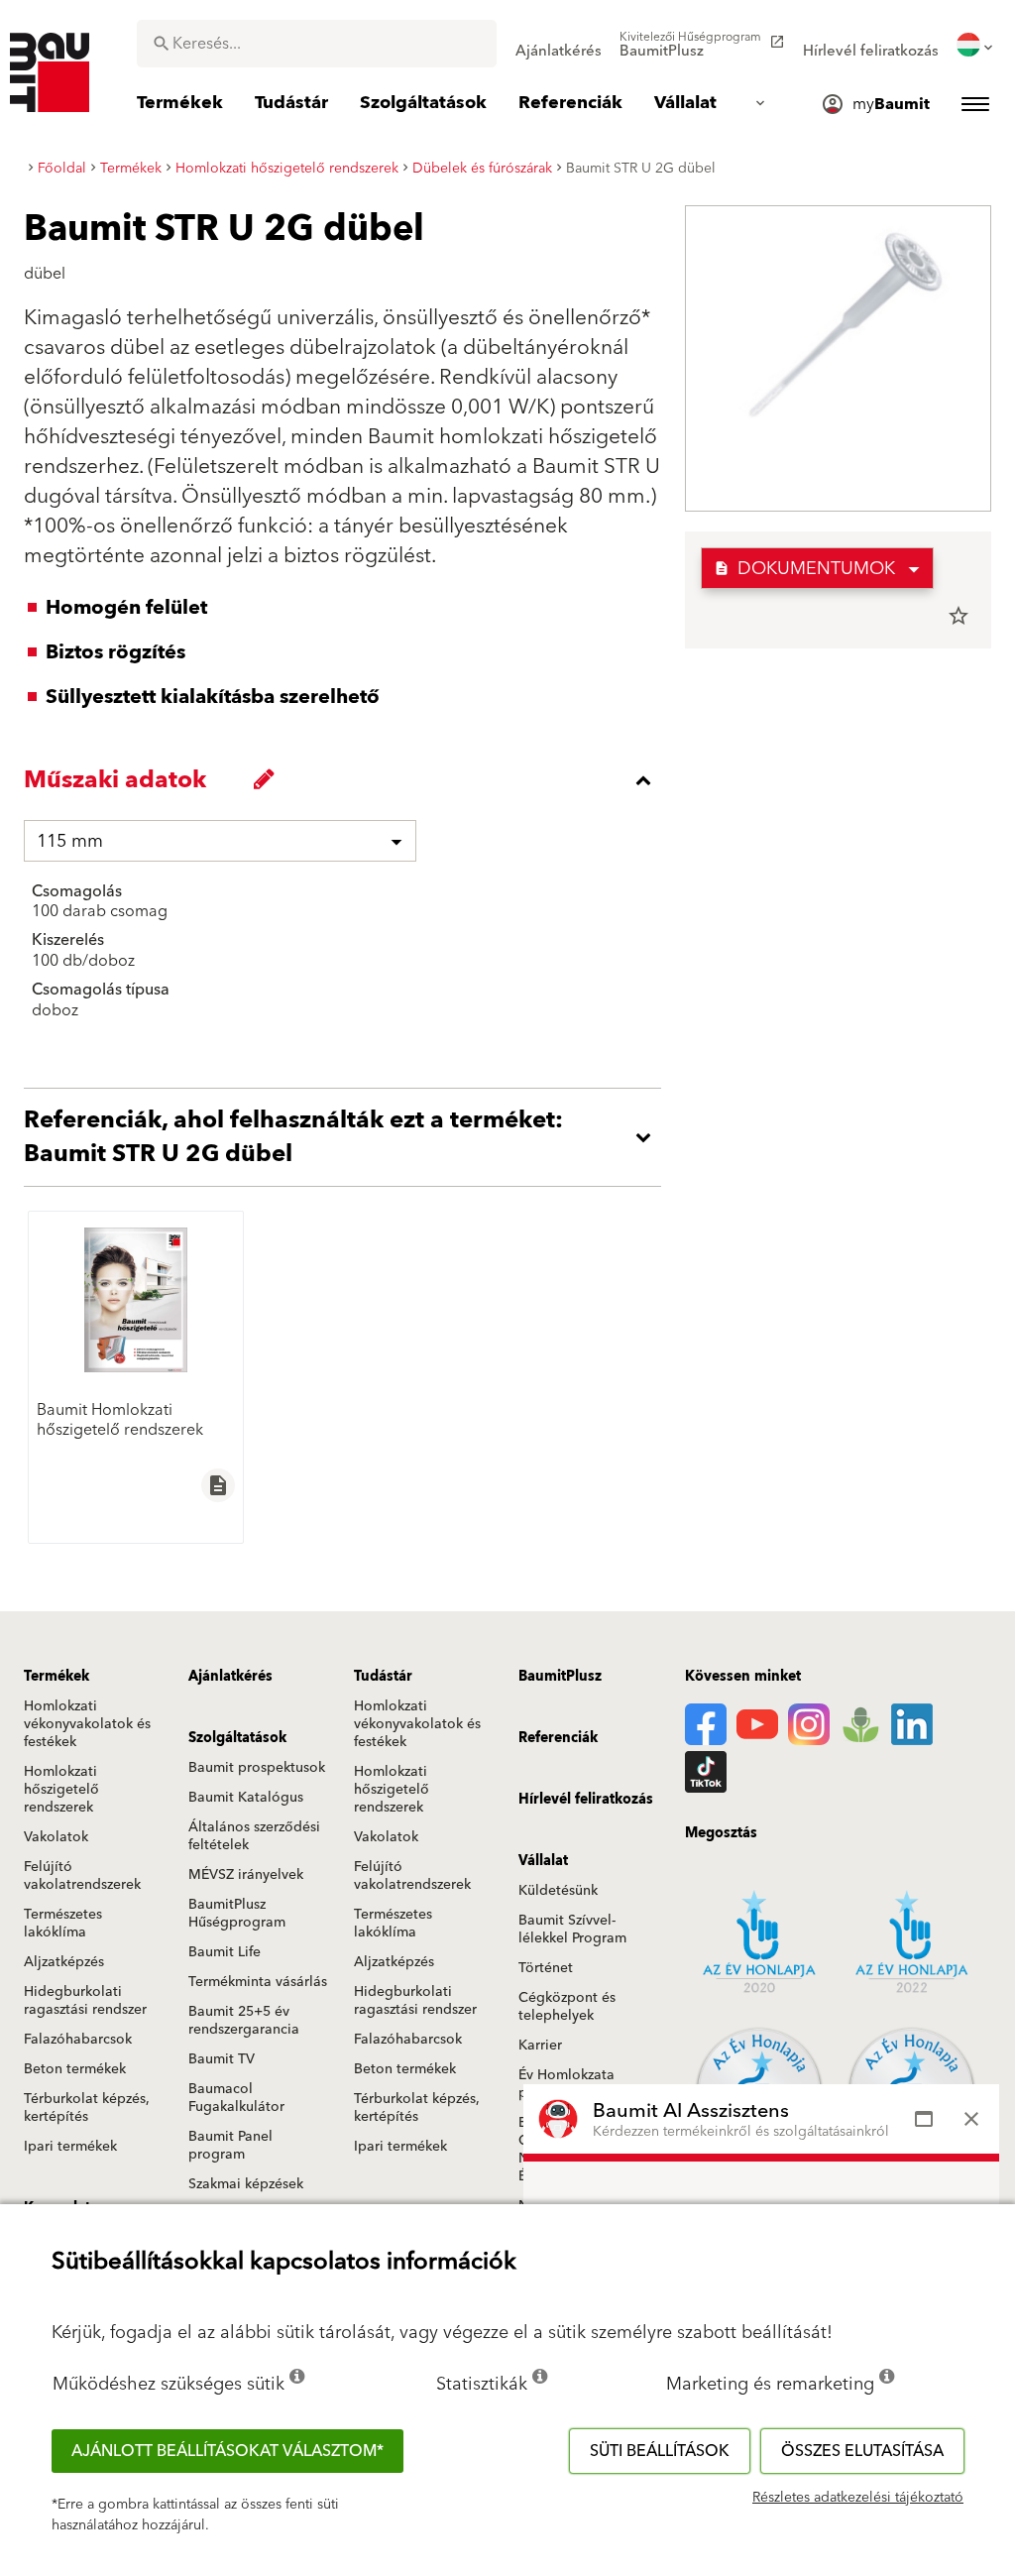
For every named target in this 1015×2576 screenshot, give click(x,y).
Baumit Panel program (230, 2146)
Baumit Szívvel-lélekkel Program (572, 1930)
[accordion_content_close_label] (347, 780)
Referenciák (558, 1738)
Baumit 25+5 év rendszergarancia (244, 2021)
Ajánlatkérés (230, 1677)
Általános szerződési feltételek (254, 1836)
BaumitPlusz (560, 1677)
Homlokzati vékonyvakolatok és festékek (87, 1724)
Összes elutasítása (862, 2451)
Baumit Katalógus (246, 1798)
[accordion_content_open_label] (347, 1137)
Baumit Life (225, 1952)
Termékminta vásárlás (258, 1982)
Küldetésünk (558, 1891)
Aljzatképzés (64, 1962)
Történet (546, 1968)
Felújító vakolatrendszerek (82, 1876)
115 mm (70, 841)
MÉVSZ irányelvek (246, 1875)
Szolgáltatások (237, 1738)
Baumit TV (222, 2059)
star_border (959, 616)
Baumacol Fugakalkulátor (236, 2098)
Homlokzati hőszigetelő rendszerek (61, 1790)
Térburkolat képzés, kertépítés (87, 2108)
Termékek (56, 1677)
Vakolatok (56, 1837)
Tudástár (383, 1677)
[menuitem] (559, 45)
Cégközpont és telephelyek (567, 2007)
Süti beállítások (660, 2451)
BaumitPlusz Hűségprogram (237, 1914)
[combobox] (317, 44)
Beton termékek (75, 2069)
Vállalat (543, 1861)
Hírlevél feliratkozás (586, 1800)
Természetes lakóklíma (63, 1924)
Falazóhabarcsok (78, 2040)
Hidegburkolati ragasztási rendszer (85, 2001)
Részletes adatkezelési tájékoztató (858, 2498)
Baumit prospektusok (257, 1768)
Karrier (540, 2046)
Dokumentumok (804, 569)
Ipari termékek (70, 2147)
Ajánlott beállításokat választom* (227, 2451)
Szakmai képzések (246, 2184)
